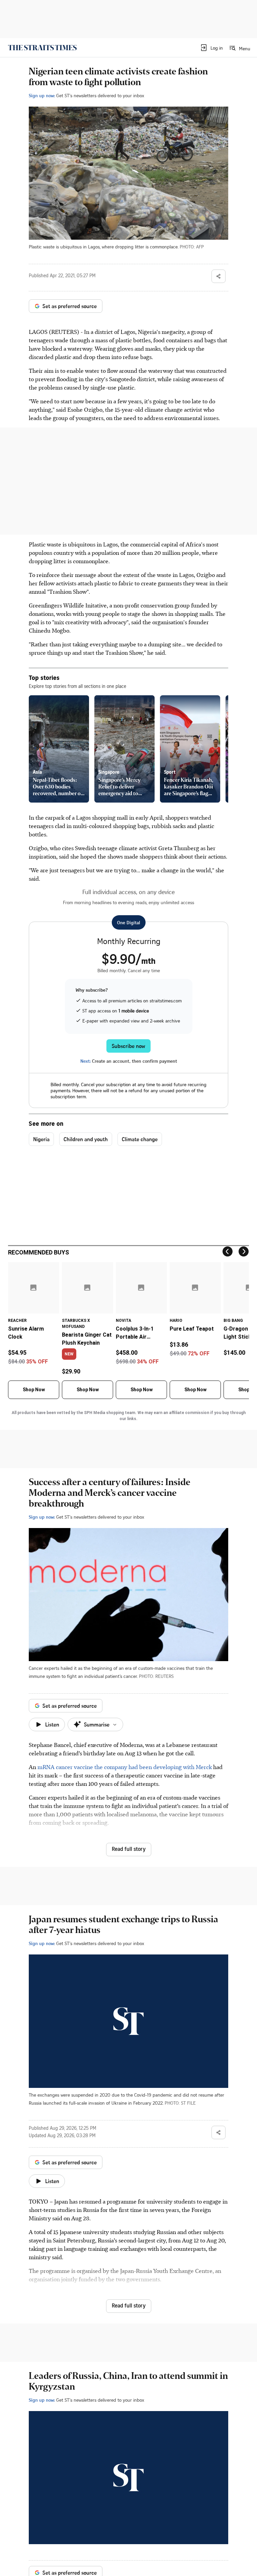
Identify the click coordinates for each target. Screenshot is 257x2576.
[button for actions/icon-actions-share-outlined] (219, 276)
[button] (211, 48)
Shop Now (34, 1390)
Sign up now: (42, 95)
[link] (42, 48)
